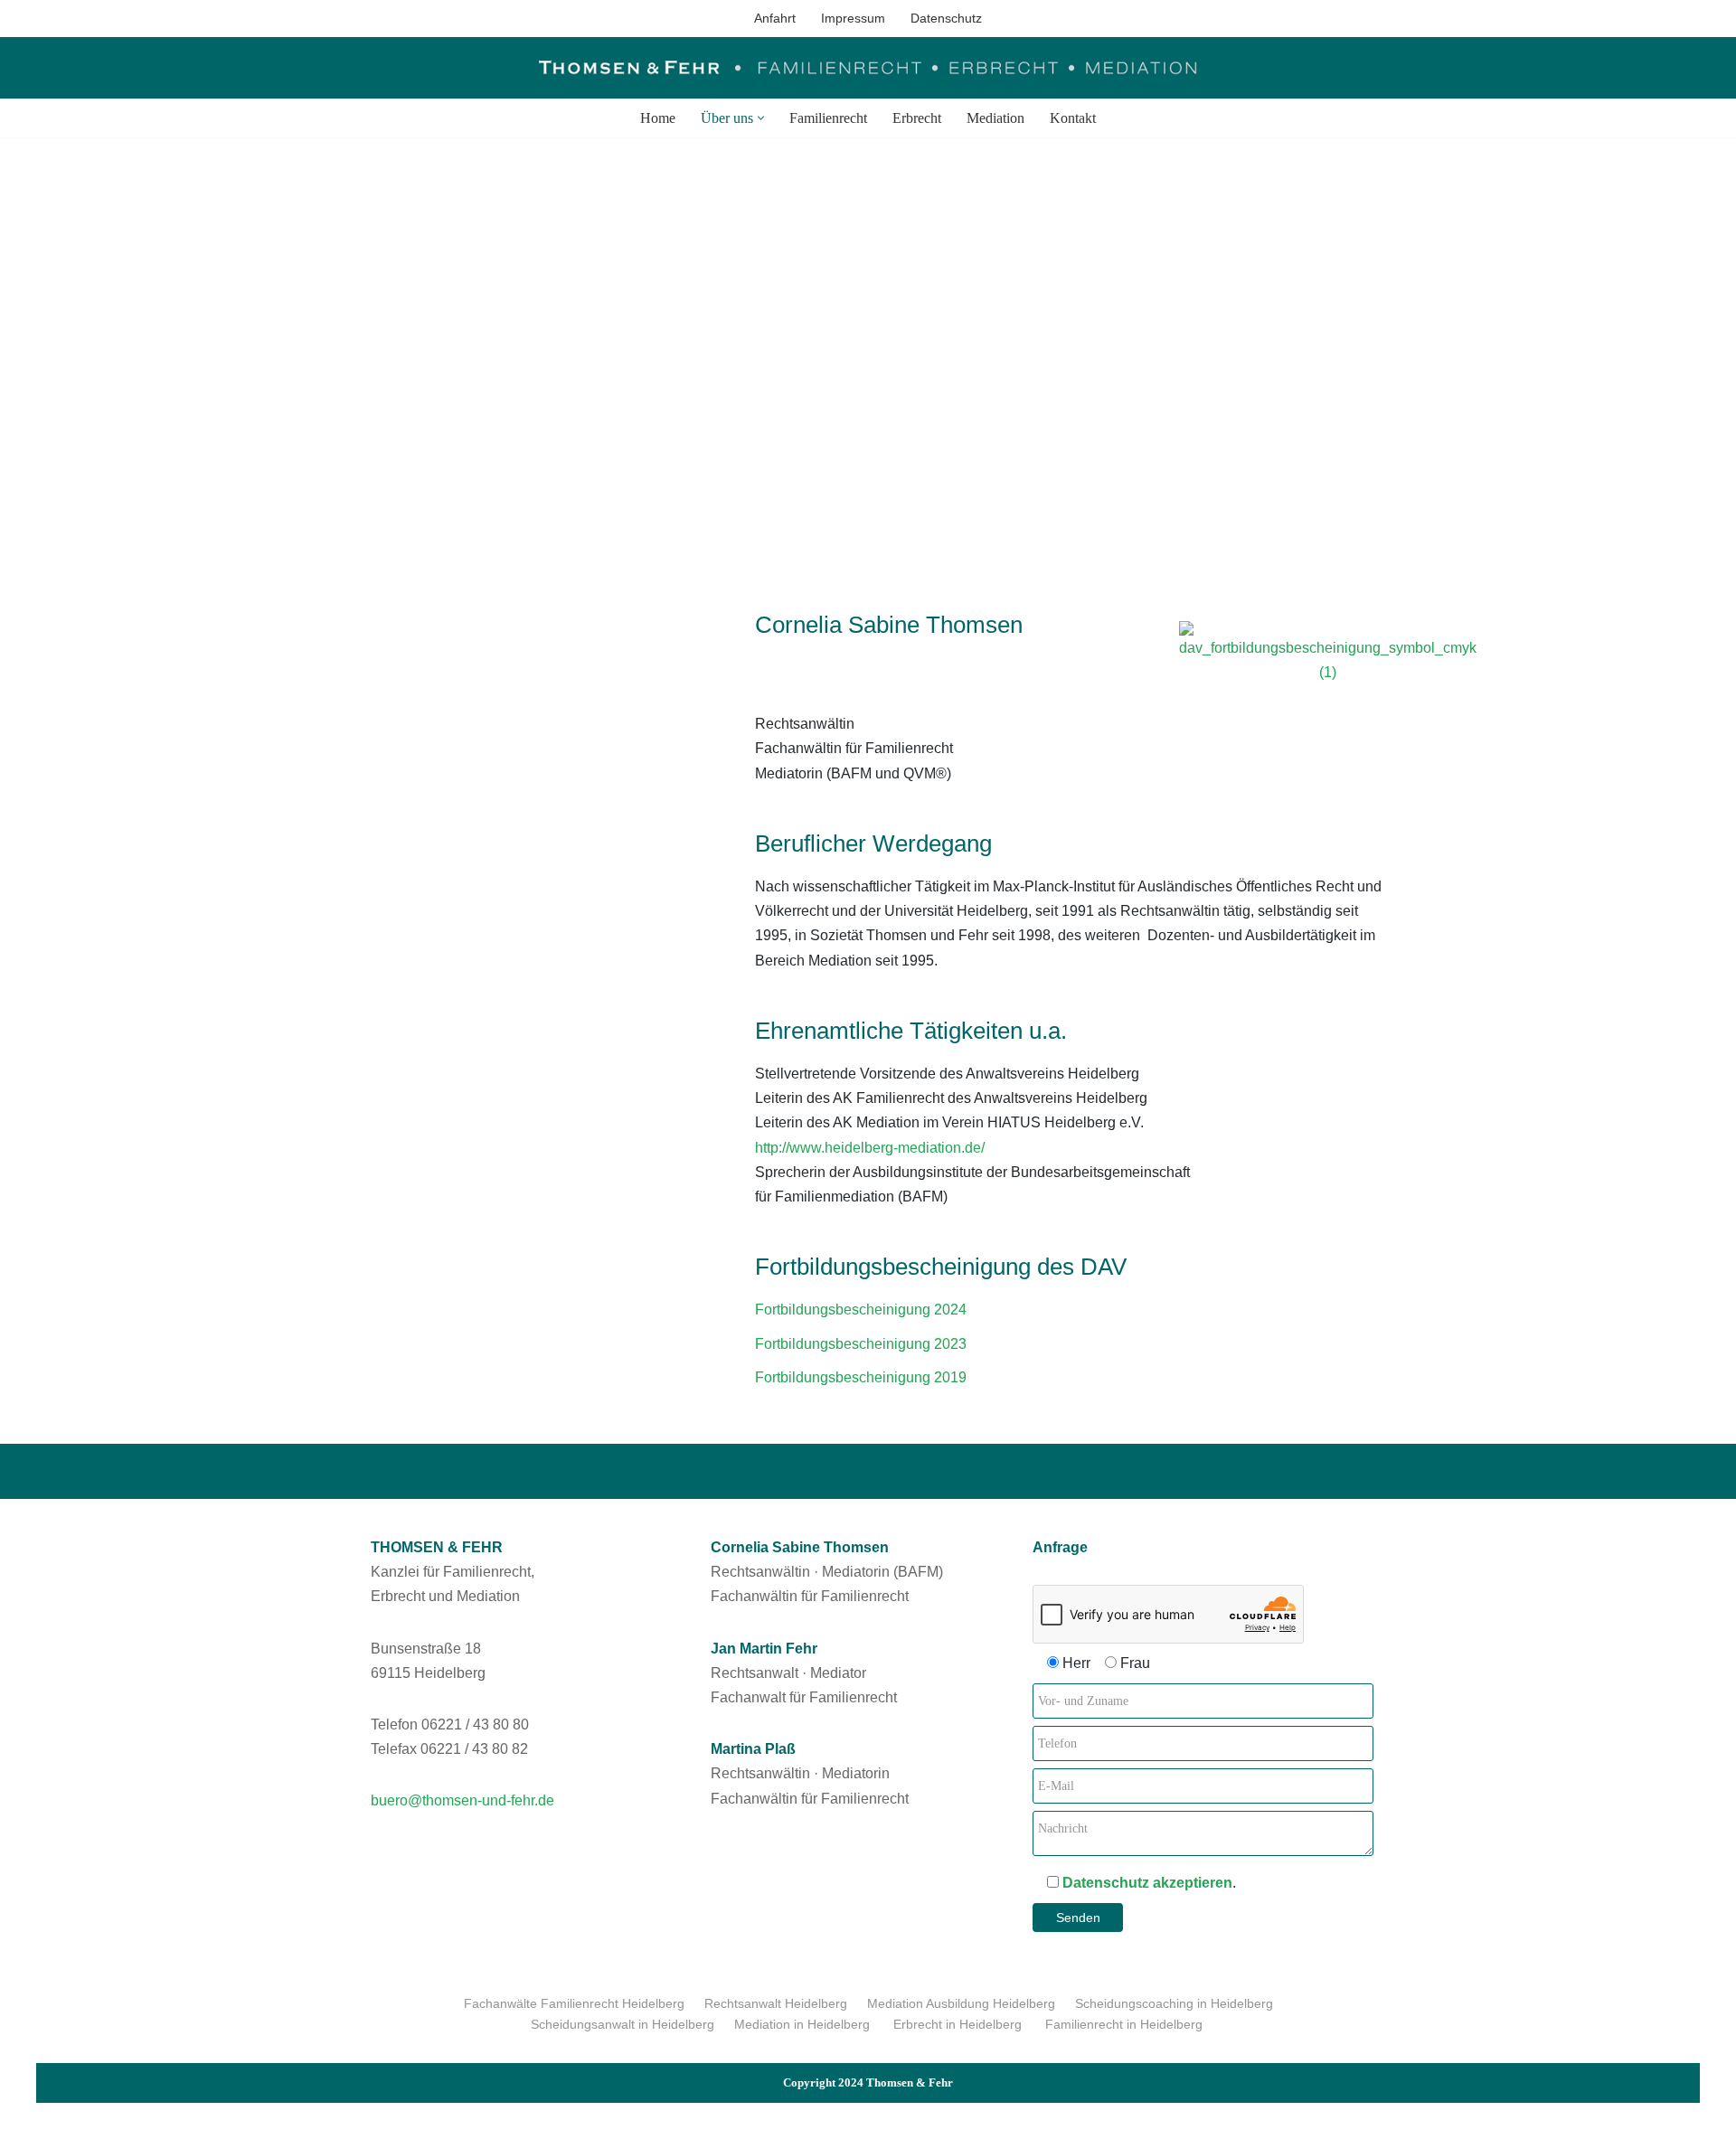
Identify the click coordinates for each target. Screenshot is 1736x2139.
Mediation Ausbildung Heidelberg (961, 2003)
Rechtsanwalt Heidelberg (776, 2003)
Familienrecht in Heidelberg (1126, 2024)
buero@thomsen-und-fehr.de (462, 1800)
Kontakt (1073, 118)
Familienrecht (828, 118)
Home (658, 118)
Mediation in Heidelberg (804, 2024)
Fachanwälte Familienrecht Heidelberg (574, 2003)
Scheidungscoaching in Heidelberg (1174, 2003)
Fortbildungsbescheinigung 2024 (861, 1310)
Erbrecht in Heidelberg (959, 2024)
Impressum (853, 18)
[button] (761, 118)
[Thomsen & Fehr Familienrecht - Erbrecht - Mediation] (868, 68)
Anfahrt (775, 18)
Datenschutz (946, 18)
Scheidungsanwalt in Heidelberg (623, 2024)
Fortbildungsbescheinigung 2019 (861, 1377)
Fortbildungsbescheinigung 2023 (861, 1344)
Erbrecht (917, 118)
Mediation (995, 118)
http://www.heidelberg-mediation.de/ (870, 1148)
